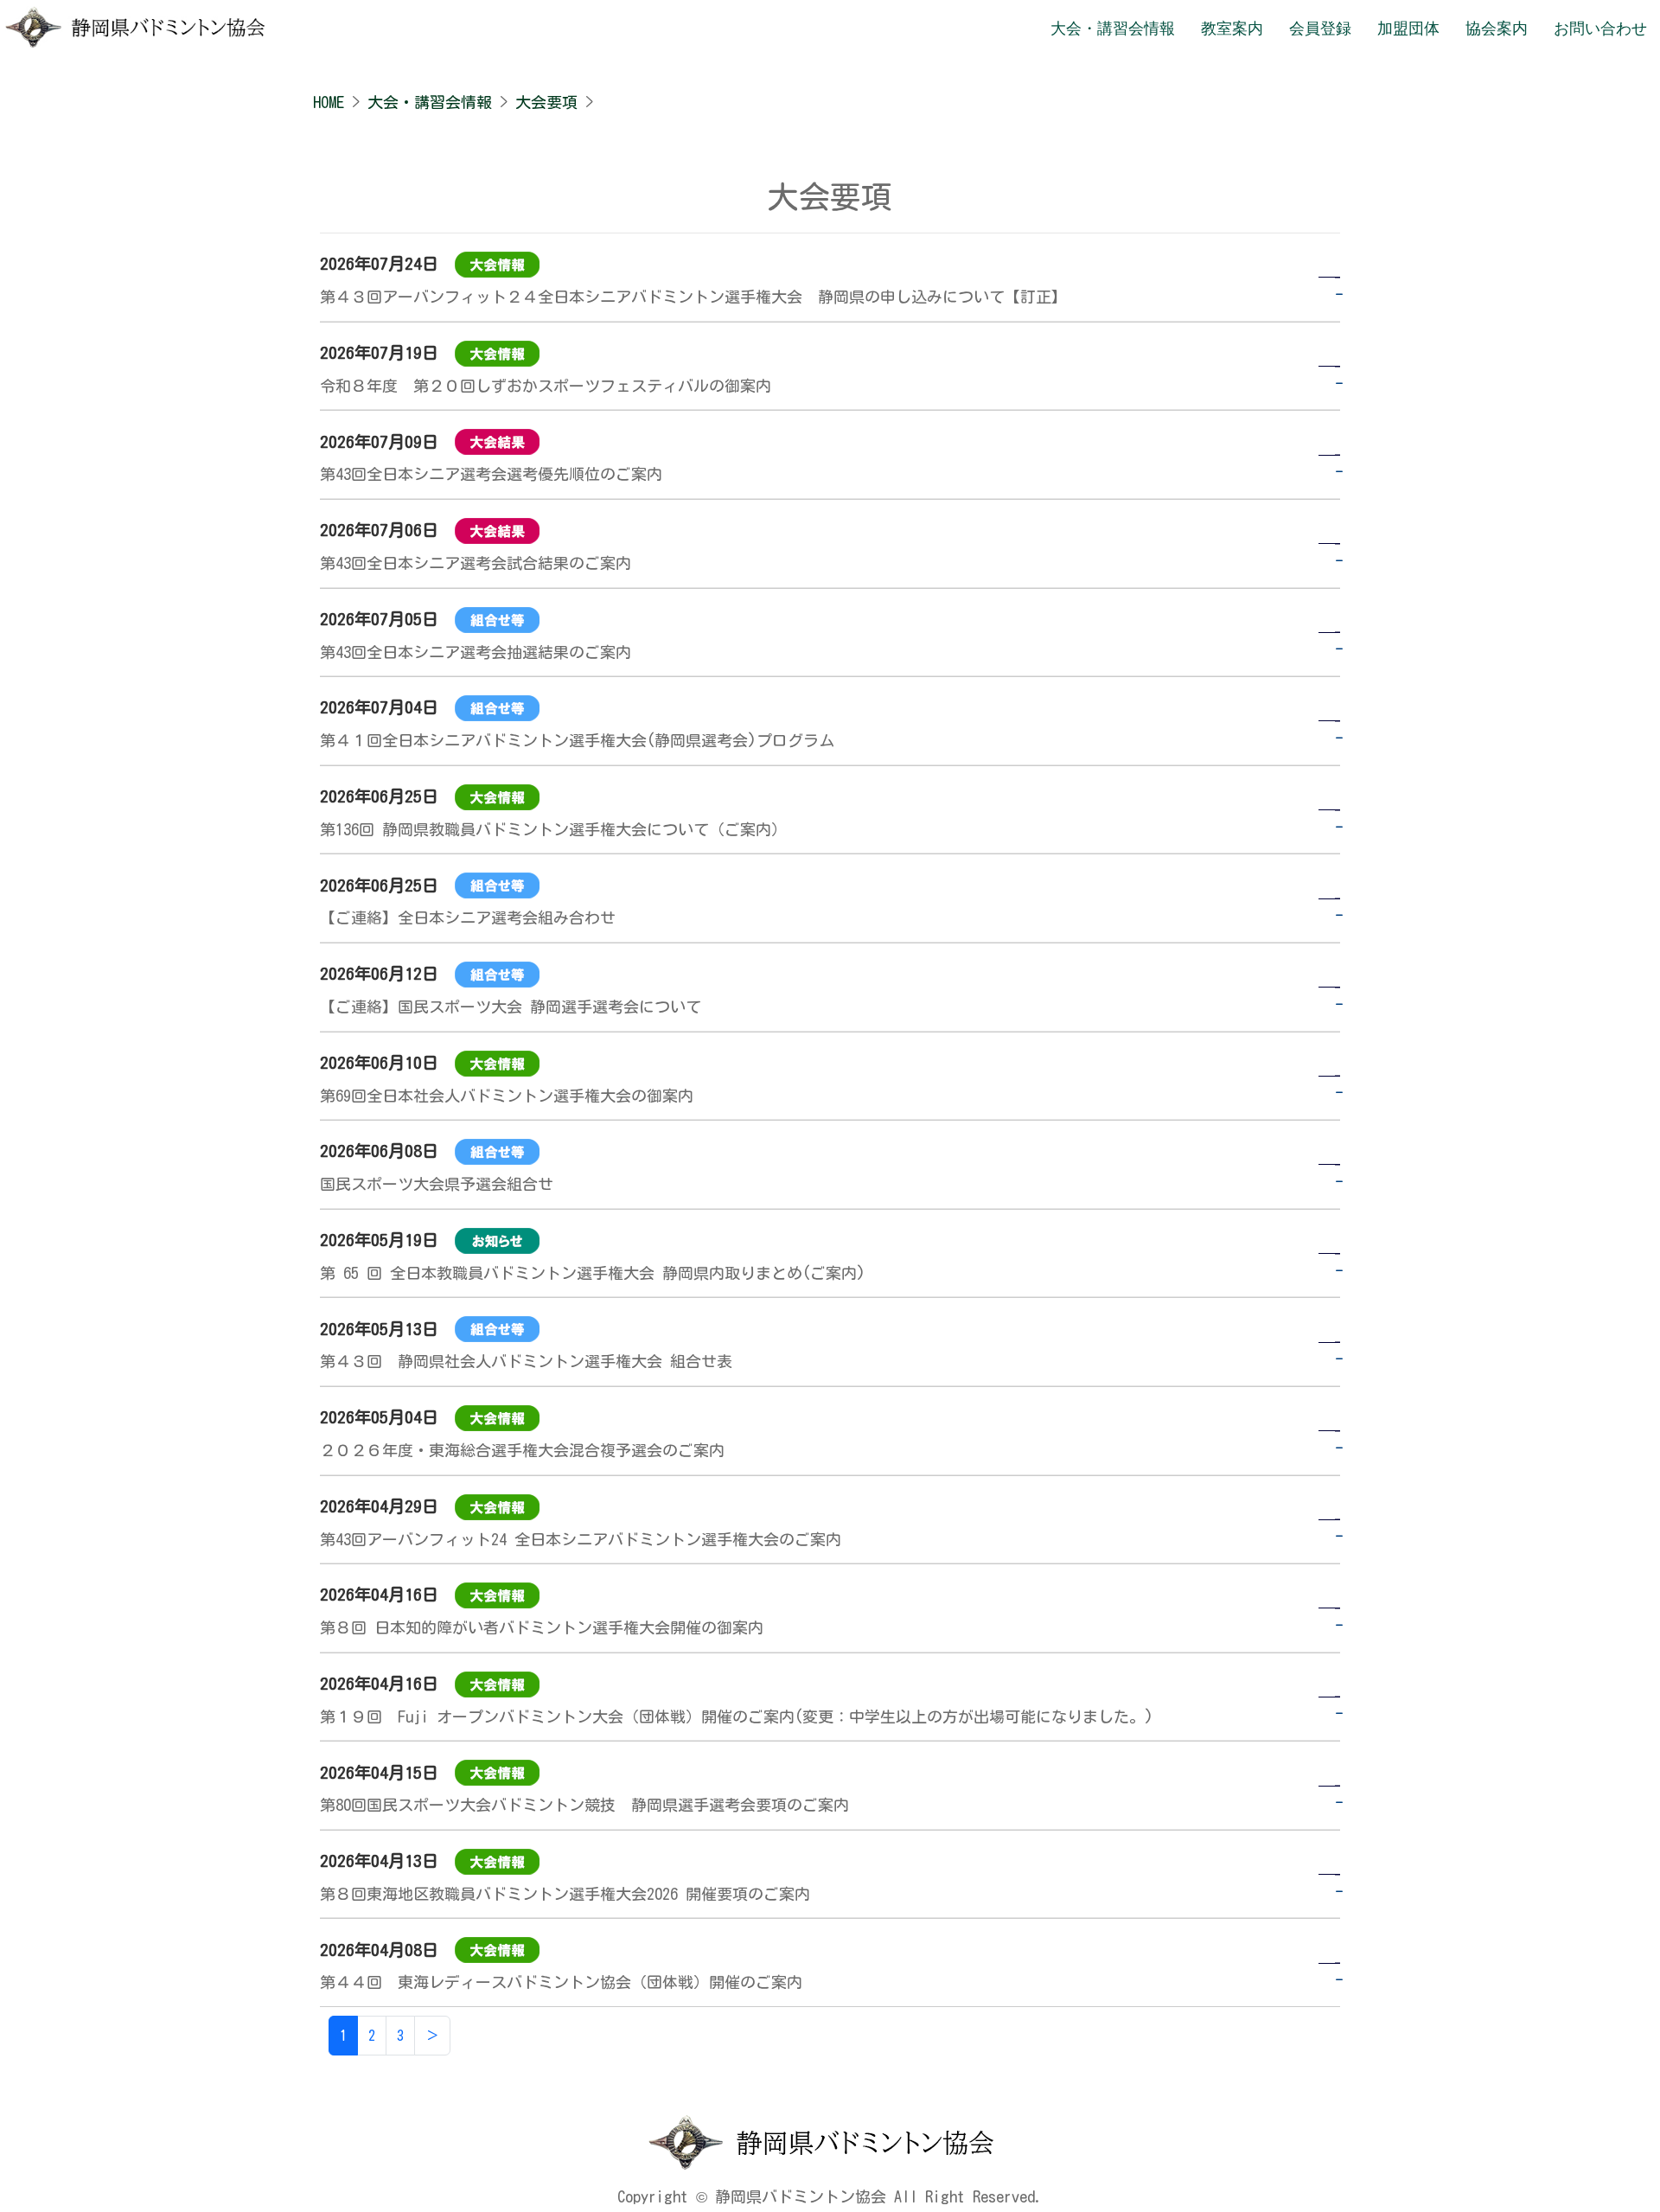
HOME (329, 102)
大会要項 (546, 102)
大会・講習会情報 (430, 102)
